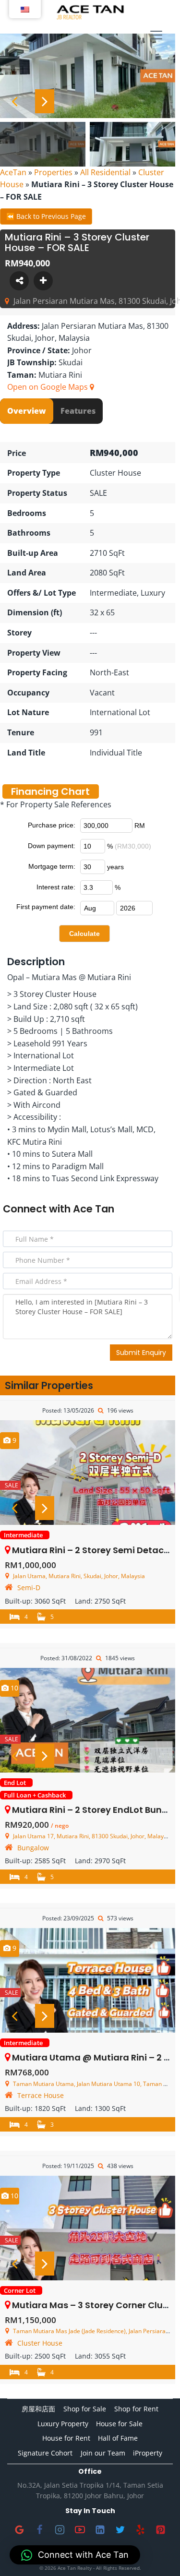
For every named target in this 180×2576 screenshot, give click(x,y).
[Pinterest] (161, 2529)
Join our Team (103, 2453)
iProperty (148, 2453)
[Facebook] (40, 2529)
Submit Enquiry (141, 1353)
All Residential (105, 172)
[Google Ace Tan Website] (20, 2529)
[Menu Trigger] (156, 36)
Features (78, 411)
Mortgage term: (52, 866)
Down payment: (52, 846)
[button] (75, 2555)
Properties (53, 172)
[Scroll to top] (157, 2553)
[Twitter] (120, 2529)
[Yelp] (141, 2529)
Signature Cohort (45, 2453)
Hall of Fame (118, 2438)
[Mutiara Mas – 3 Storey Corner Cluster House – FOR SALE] (88, 2228)
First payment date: (46, 907)
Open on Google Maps (48, 387)
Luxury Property (63, 2424)
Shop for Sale (85, 2409)
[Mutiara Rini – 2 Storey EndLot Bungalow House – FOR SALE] (88, 1720)
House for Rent (66, 2438)
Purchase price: (52, 825)
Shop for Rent (136, 2409)
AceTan (13, 172)
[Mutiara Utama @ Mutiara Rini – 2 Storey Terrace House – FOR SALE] (88, 1980)
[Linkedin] (100, 2529)
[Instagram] (60, 2529)
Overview (27, 411)
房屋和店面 (38, 2409)
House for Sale (119, 2424)
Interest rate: (56, 887)
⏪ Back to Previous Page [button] (46, 216)
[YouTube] (80, 2529)
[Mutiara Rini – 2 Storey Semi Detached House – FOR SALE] (88, 1473)
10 (13, 1688)
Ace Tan (94, 1209)
